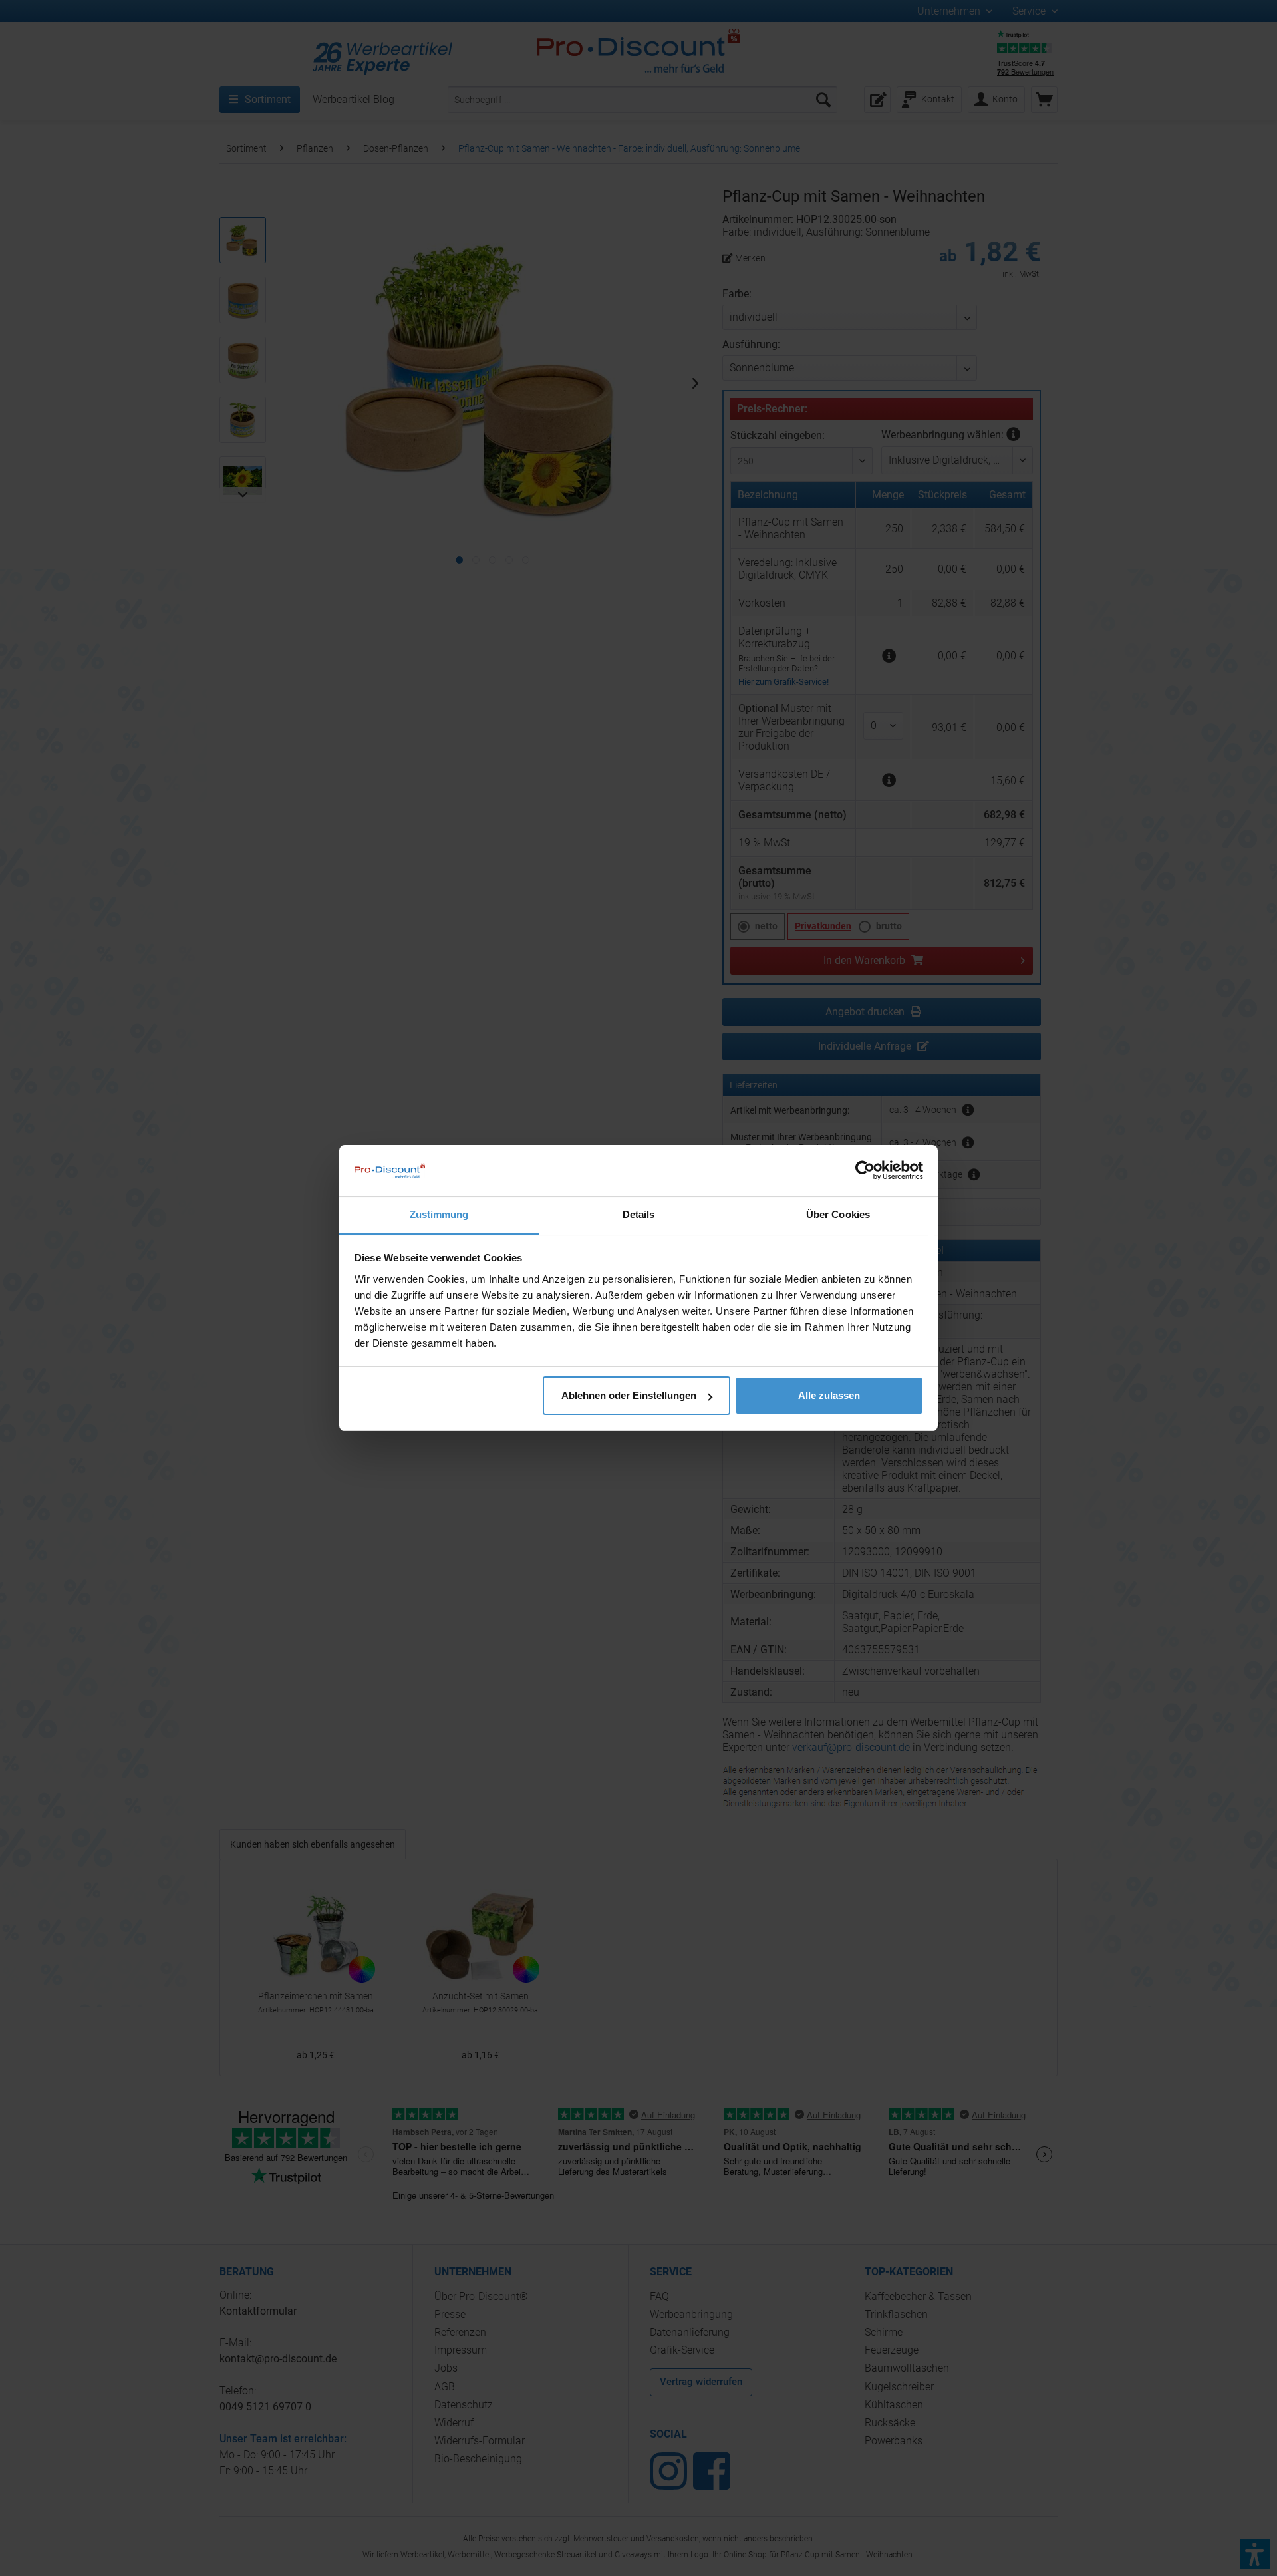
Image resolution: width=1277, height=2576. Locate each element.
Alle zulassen (829, 1395)
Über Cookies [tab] (838, 1214)
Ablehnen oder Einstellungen (629, 1395)
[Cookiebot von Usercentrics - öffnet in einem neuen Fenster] (865, 1170)
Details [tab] (639, 1214)
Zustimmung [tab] (439, 1214)
